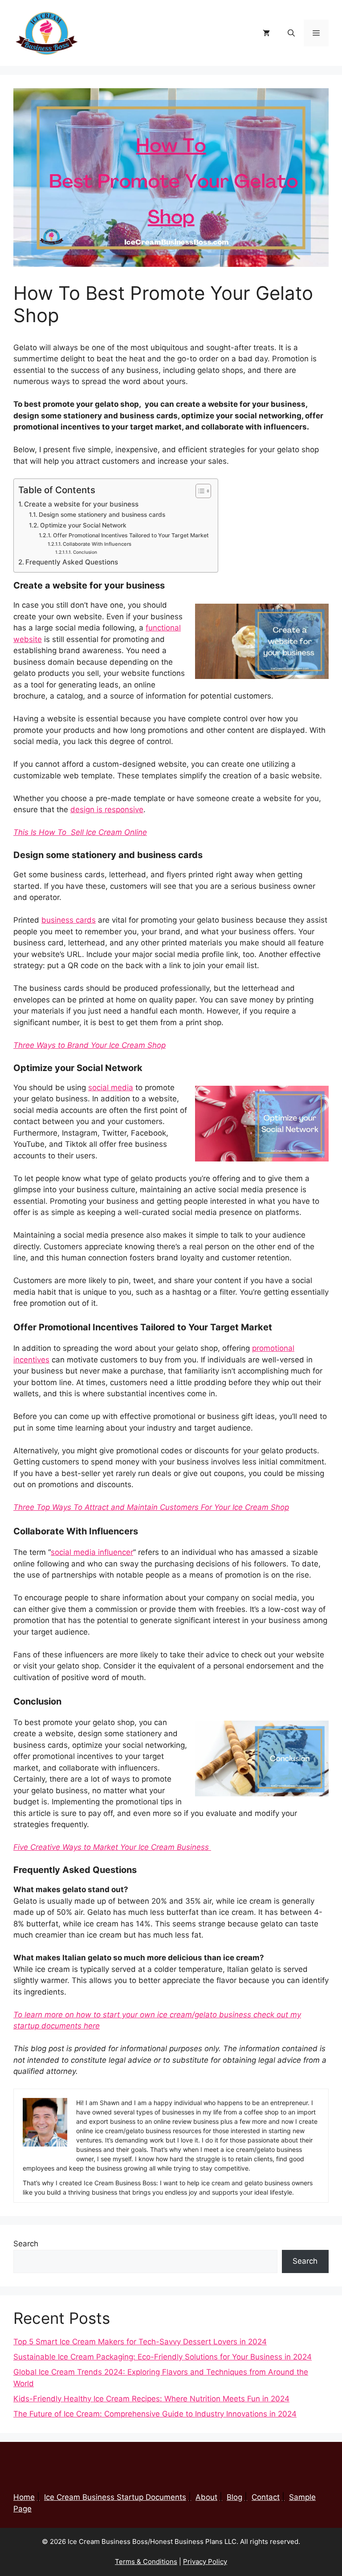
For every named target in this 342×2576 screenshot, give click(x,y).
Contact (266, 2497)
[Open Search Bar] (291, 33)
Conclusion (85, 552)
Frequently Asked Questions (72, 562)
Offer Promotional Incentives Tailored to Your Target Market (131, 535)
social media (111, 1088)
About (206, 2497)
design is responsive (107, 810)
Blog (234, 2497)
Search (26, 2244)
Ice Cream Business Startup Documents (115, 2497)
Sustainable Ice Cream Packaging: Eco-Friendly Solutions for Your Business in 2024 (163, 2357)
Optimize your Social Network (83, 525)
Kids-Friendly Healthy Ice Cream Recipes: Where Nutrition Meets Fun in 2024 (151, 2399)
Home (24, 2497)
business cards (69, 920)
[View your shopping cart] (266, 33)
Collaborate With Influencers (97, 544)
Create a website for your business (82, 504)
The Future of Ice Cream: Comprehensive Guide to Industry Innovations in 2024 (155, 2414)
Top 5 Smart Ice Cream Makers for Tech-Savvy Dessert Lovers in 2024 (140, 2342)
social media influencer (92, 1552)
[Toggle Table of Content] (199, 491)
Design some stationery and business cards (102, 515)
